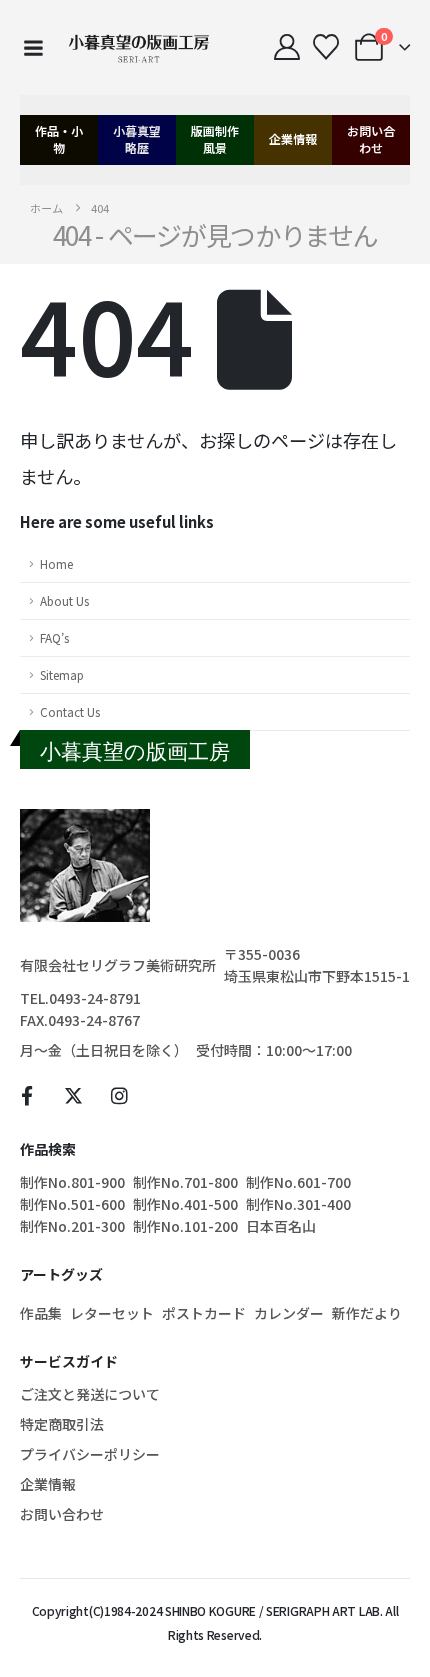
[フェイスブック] (26, 1095)
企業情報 (293, 138)
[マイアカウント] (286, 47)
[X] (73, 1095)
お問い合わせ (371, 139)
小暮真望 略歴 (137, 139)
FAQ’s (54, 637)
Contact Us (70, 711)
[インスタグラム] (119, 1095)
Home (56, 563)
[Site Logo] (139, 47)
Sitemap (62, 674)
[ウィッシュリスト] (325, 47)
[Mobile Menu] (33, 47)
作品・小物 (59, 139)
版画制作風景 (215, 139)
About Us (64, 600)
